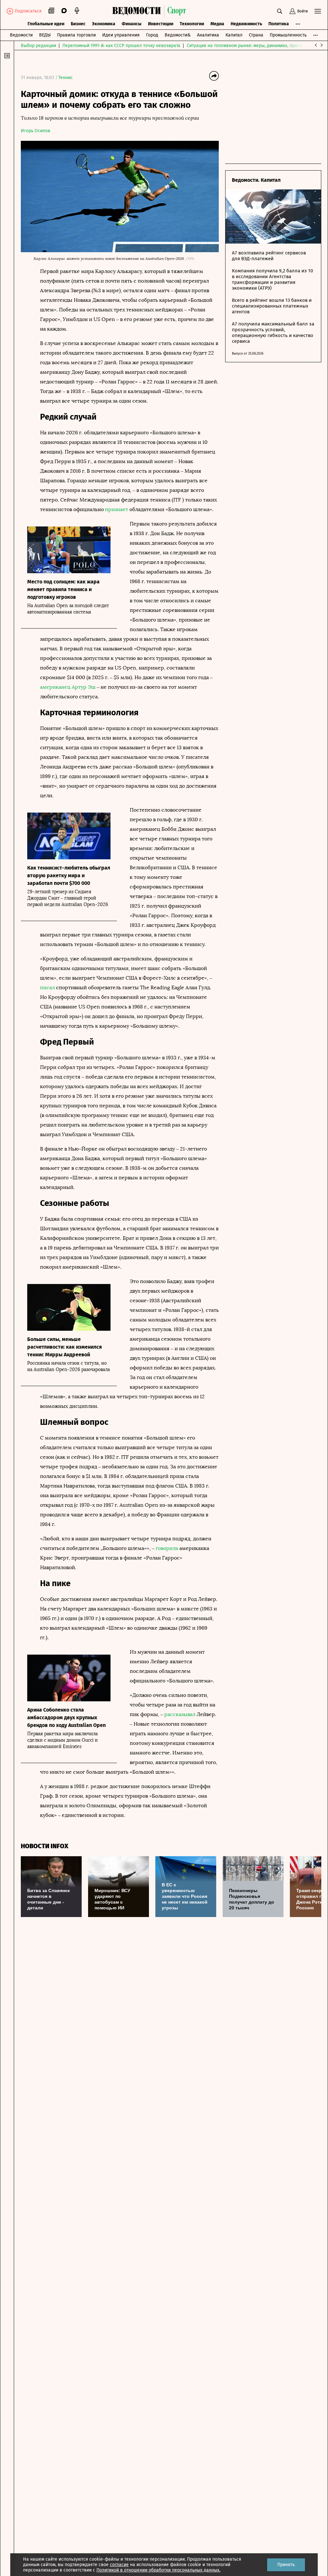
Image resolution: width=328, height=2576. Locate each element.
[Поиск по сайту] (280, 11)
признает (117, 509)
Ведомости (21, 35)
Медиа (217, 24)
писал (48, 987)
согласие (119, 2565)
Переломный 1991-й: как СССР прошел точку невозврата (121, 46)
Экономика (104, 24)
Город (152, 35)
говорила (167, 1548)
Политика (279, 24)
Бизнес (78, 24)
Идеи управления (121, 35)
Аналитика (208, 35)
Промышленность (288, 35)
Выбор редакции (38, 46)
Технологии (192, 24)
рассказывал (180, 1714)
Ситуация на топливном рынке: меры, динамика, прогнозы (248, 46)
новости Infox (45, 1846)
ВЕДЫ (45, 35)
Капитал (234, 35)
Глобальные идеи (46, 24)
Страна (256, 35)
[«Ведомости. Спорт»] (138, 11)
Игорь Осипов (36, 131)
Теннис (66, 78)
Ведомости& (178, 35)
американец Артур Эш (68, 687)
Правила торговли (76, 35)
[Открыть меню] (318, 11)
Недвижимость (246, 24)
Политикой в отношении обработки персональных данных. (158, 2570)
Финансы (132, 24)
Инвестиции (161, 24)
